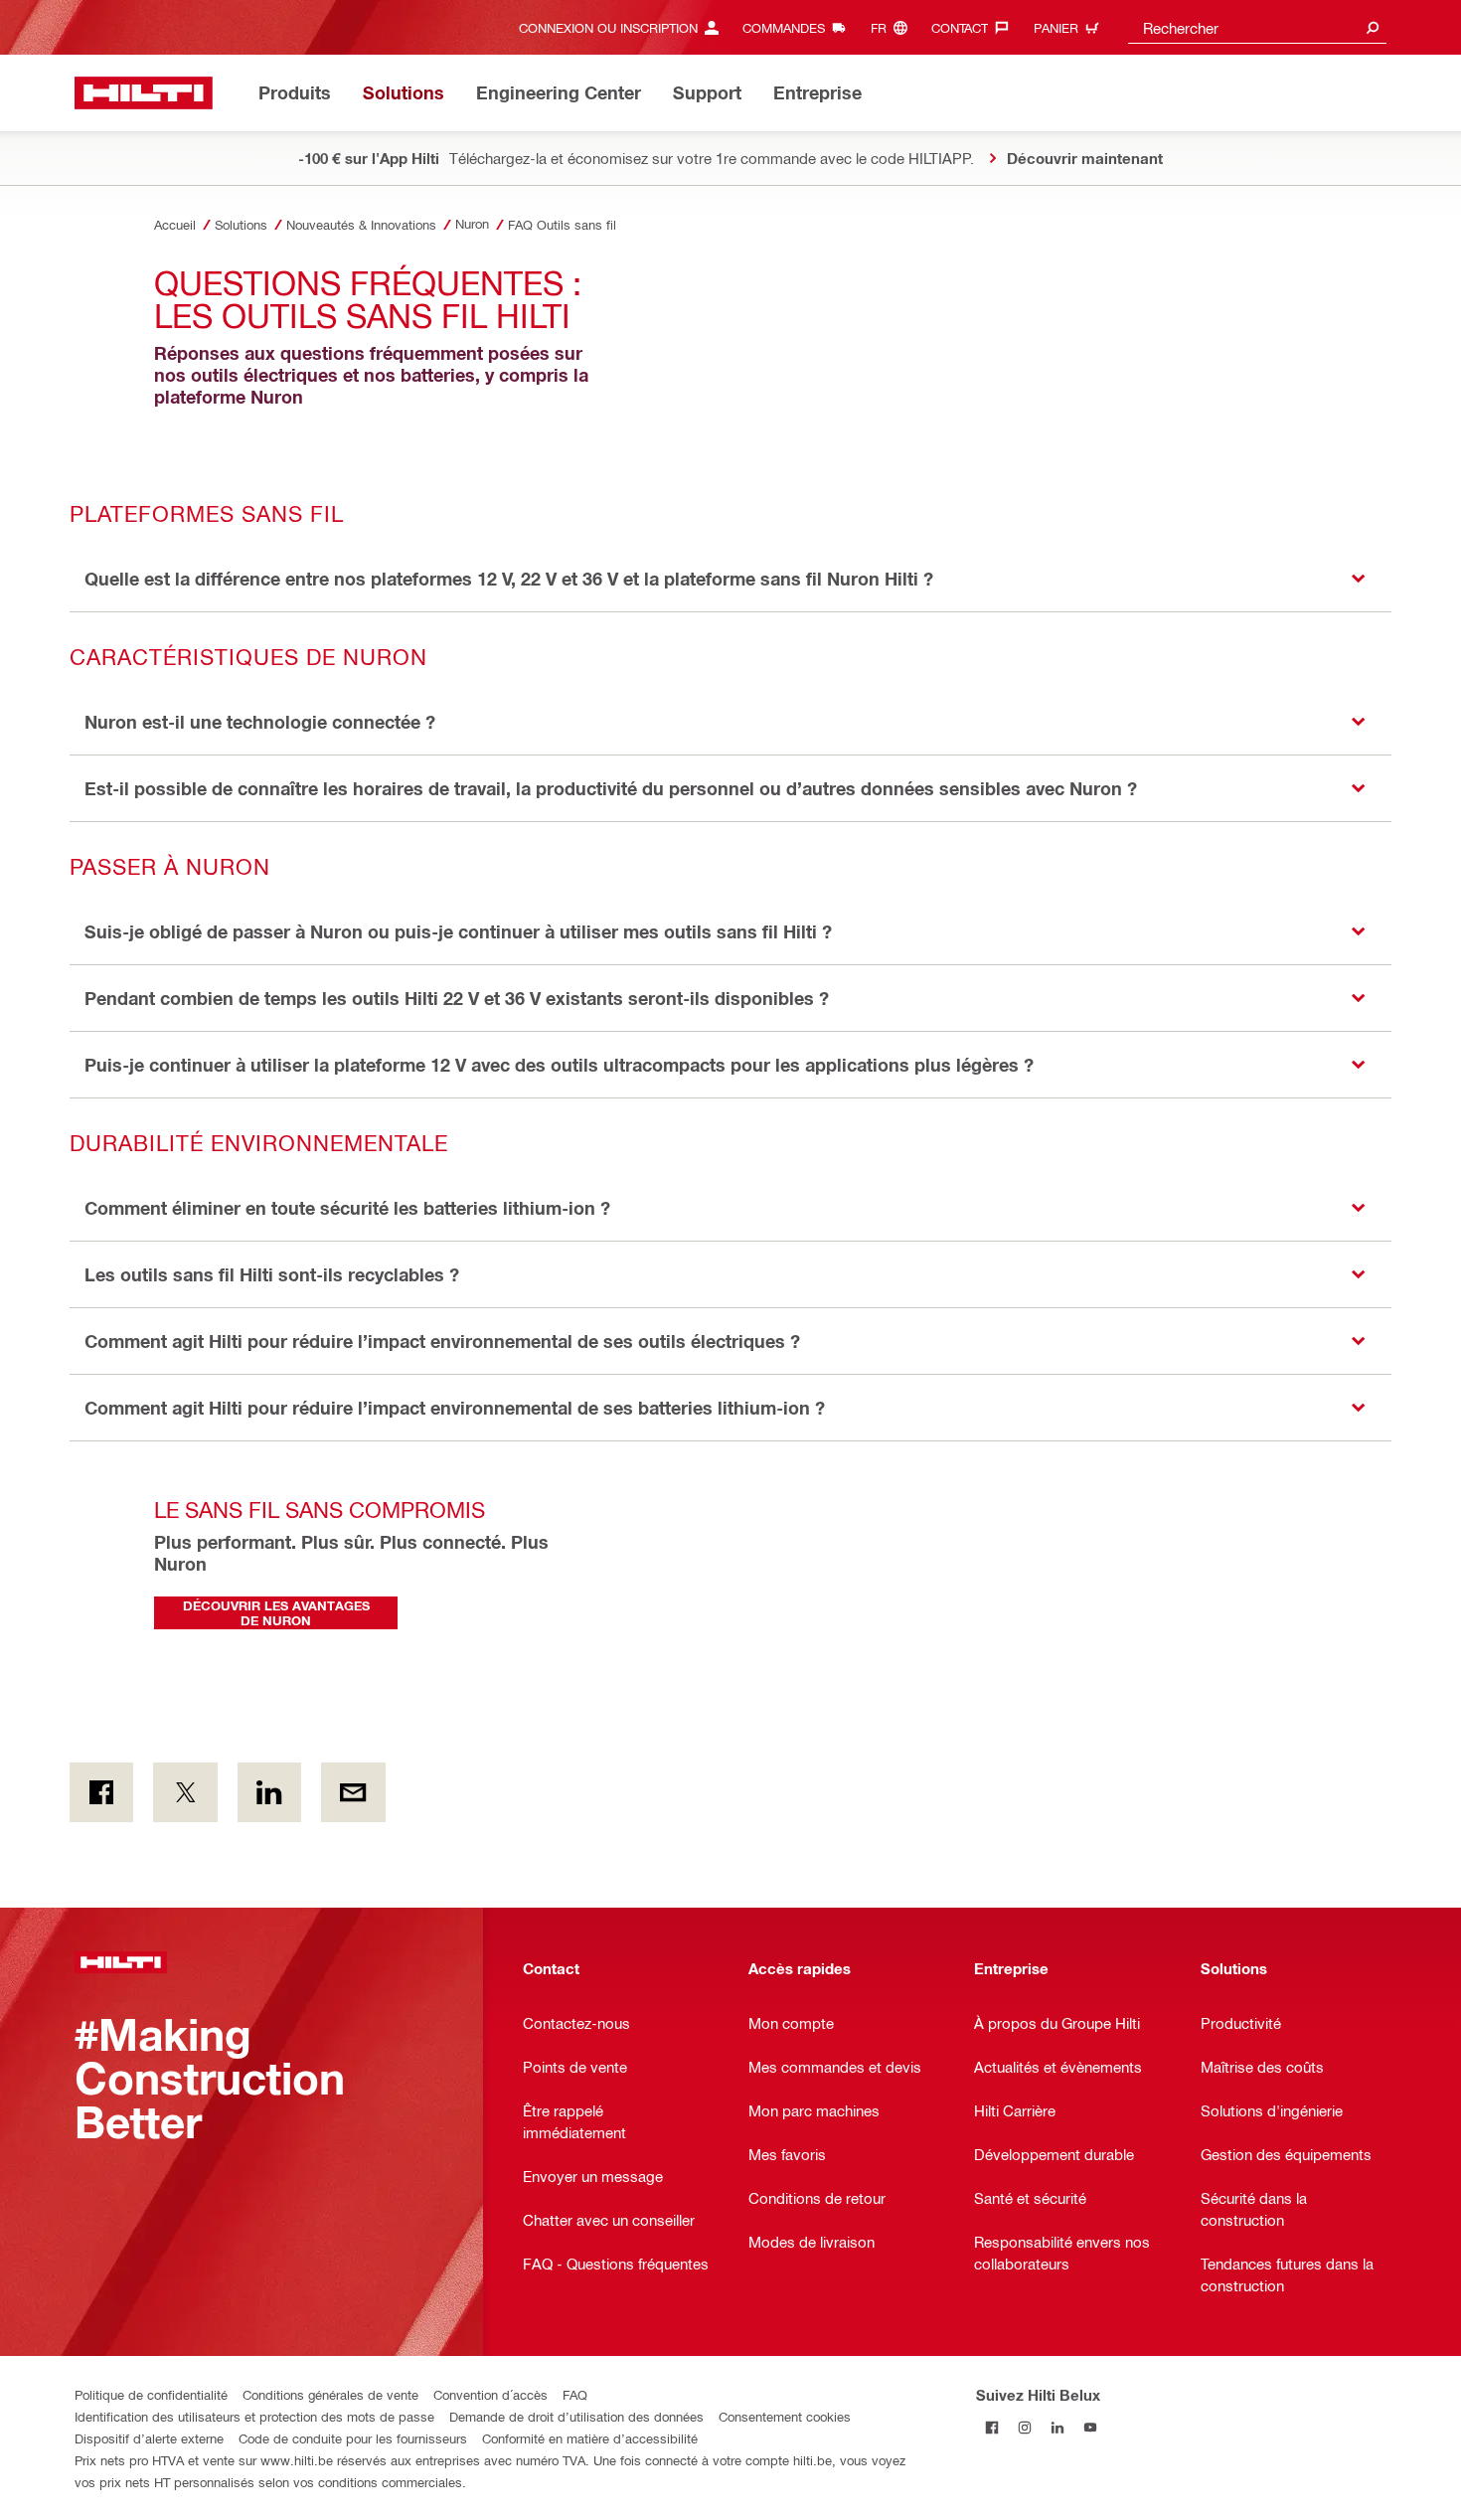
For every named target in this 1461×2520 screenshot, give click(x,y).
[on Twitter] (185, 1792)
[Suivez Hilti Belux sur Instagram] (1025, 2427)
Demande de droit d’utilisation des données (576, 2416)
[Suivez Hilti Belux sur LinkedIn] (1058, 2427)
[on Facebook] (101, 1792)
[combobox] (1257, 27)
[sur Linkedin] (269, 1792)
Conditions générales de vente (330, 2394)
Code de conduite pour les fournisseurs (353, 2438)
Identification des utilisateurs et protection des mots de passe (254, 2416)
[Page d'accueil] (144, 93)
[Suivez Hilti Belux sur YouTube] (1091, 2427)
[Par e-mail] (353, 1792)
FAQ (575, 2394)
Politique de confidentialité (151, 2394)
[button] (730, 579)
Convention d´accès (490, 2394)
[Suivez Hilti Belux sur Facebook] (992, 2427)
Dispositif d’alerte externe (149, 2438)
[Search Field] (1373, 27)
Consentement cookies (785, 2416)
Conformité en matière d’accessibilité (590, 2438)
